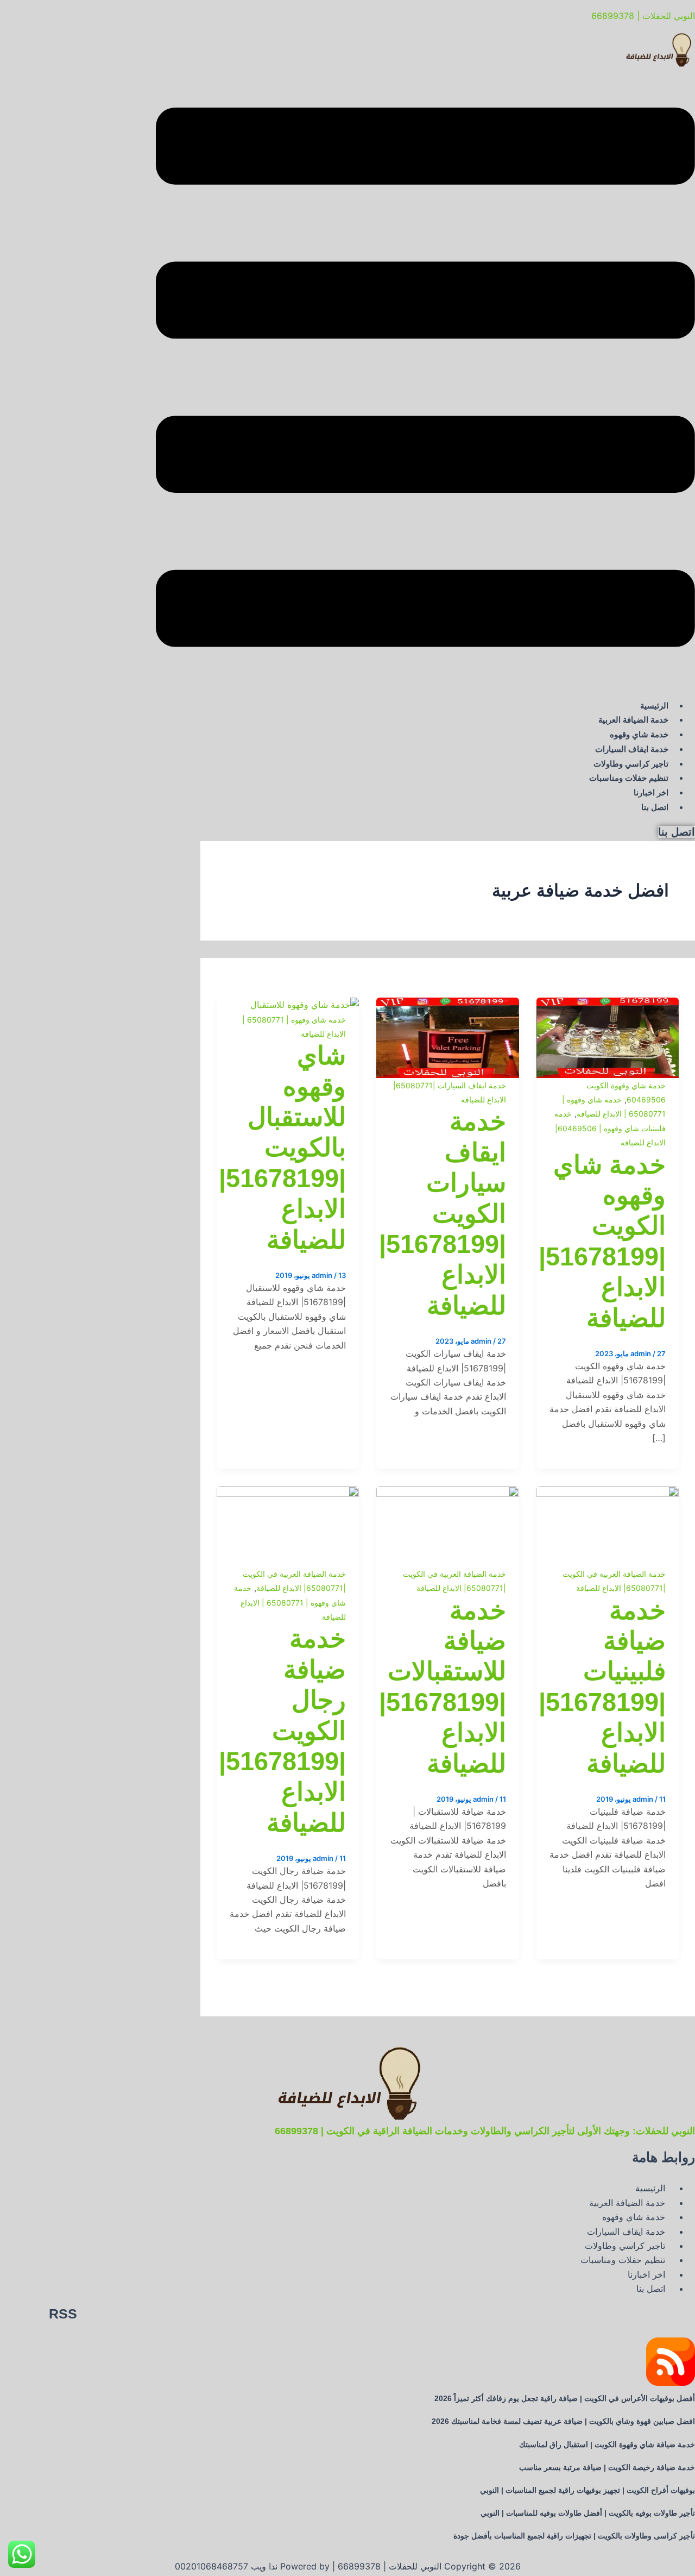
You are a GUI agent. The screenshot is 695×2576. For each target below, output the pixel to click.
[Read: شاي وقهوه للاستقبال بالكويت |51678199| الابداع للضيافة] (305, 1005)
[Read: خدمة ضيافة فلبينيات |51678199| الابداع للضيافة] (608, 1493)
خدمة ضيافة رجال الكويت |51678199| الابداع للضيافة (282, 1730)
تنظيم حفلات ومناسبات (629, 778)
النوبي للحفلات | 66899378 (643, 16)
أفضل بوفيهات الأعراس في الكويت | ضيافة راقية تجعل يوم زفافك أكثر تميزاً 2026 (565, 2398)
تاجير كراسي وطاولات (631, 764)
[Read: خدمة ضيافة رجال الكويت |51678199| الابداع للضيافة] (288, 1493)
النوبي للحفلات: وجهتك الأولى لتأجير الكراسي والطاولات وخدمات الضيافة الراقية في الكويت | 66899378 (485, 2131)
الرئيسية (654, 706)
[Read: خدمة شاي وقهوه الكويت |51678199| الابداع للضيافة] (608, 1005)
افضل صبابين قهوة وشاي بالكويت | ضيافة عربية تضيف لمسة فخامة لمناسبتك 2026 (563, 2421)
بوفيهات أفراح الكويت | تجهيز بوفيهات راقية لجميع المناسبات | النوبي (587, 2490)
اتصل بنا (655, 807)
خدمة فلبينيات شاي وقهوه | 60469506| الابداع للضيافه (610, 1128)
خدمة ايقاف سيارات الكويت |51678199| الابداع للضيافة (443, 1213)
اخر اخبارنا (651, 792)
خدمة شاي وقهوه (639, 734)
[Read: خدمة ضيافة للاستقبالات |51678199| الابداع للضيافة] (447, 1493)
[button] (425, 379)
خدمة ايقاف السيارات (632, 749)
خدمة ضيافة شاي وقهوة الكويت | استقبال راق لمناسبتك (607, 2445)
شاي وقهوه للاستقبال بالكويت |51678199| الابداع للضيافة (282, 1147)
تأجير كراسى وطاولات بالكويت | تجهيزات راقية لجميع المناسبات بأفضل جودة (574, 2536)
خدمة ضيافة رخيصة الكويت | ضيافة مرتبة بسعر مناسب (607, 2467)
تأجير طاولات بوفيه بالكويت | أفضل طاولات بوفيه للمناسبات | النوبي (588, 2513)
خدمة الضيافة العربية (633, 720)
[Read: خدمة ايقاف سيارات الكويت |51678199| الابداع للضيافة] (447, 1005)
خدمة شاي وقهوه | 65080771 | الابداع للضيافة (290, 1602)
